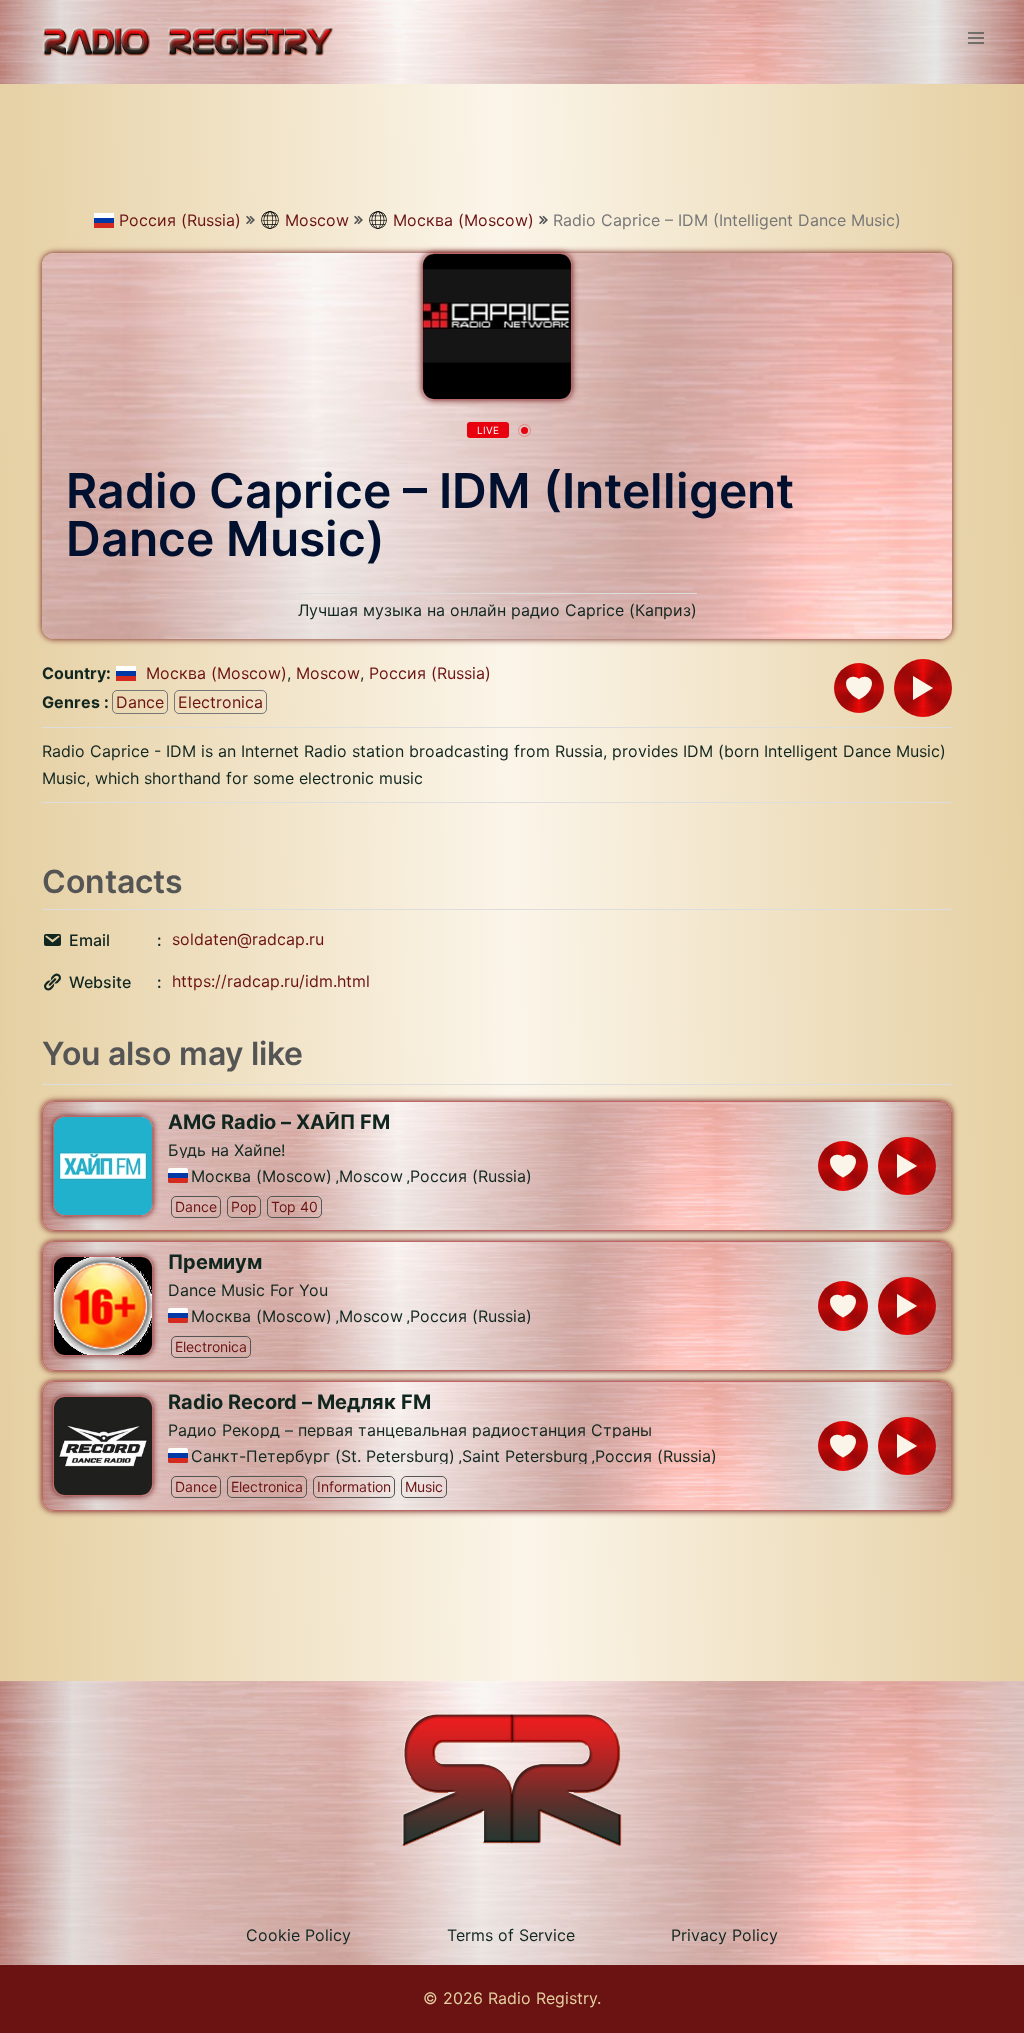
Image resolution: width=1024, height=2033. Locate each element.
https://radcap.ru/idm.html (271, 981)
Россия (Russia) (180, 220)
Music (424, 1486)
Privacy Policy (724, 1935)
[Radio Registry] (187, 40)
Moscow (317, 220)
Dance (140, 702)
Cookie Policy (298, 1935)
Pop (244, 1206)
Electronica (220, 702)
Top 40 (294, 1206)
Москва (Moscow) (463, 220)
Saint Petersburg (525, 1456)
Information (354, 1486)
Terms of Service (511, 1935)
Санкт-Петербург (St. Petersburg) (323, 1456)
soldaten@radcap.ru (248, 939)
